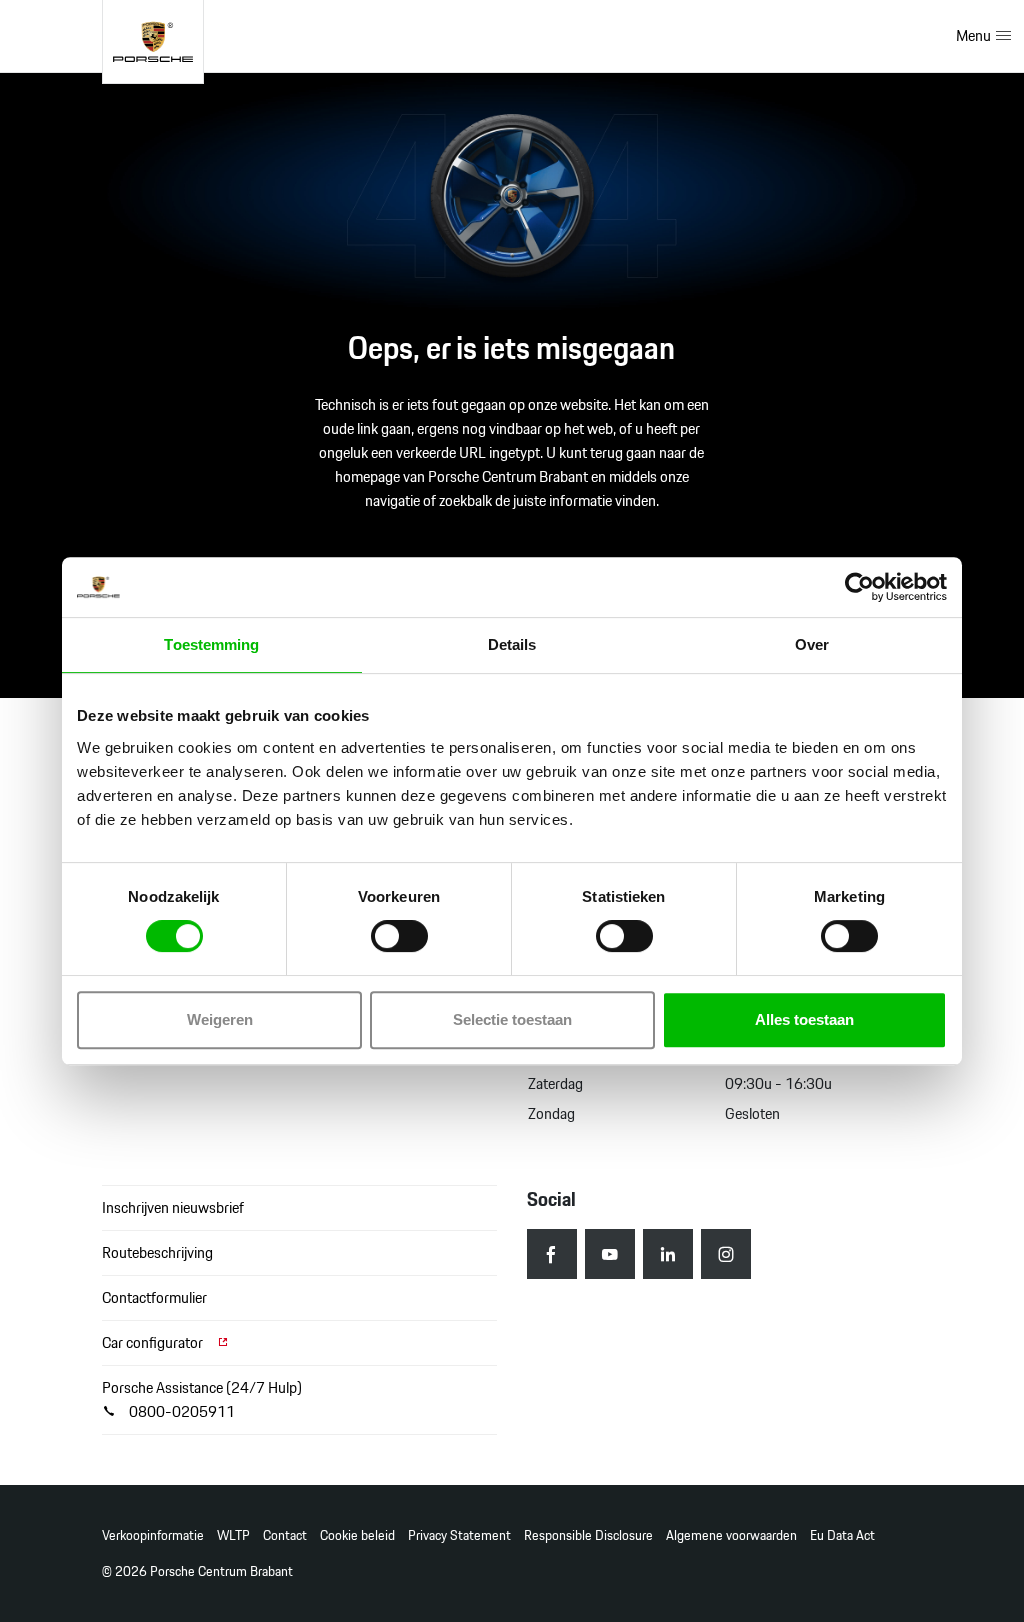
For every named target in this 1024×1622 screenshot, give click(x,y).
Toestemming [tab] (211, 644)
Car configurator (154, 1342)
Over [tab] (812, 644)
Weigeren (220, 1019)
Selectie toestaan (512, 1019)
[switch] (399, 936)
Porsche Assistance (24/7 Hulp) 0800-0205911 (202, 1399)
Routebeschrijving (157, 1252)
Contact (285, 1535)
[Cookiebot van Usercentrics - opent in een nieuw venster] (859, 587)
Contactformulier (154, 1297)
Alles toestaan (804, 1019)
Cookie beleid (357, 1535)
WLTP (233, 1535)
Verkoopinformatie (153, 1535)
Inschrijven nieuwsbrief (173, 1207)
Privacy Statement (459, 1535)
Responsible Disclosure (588, 1535)
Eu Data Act (842, 1535)
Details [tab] (512, 644)
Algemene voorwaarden (731, 1535)
